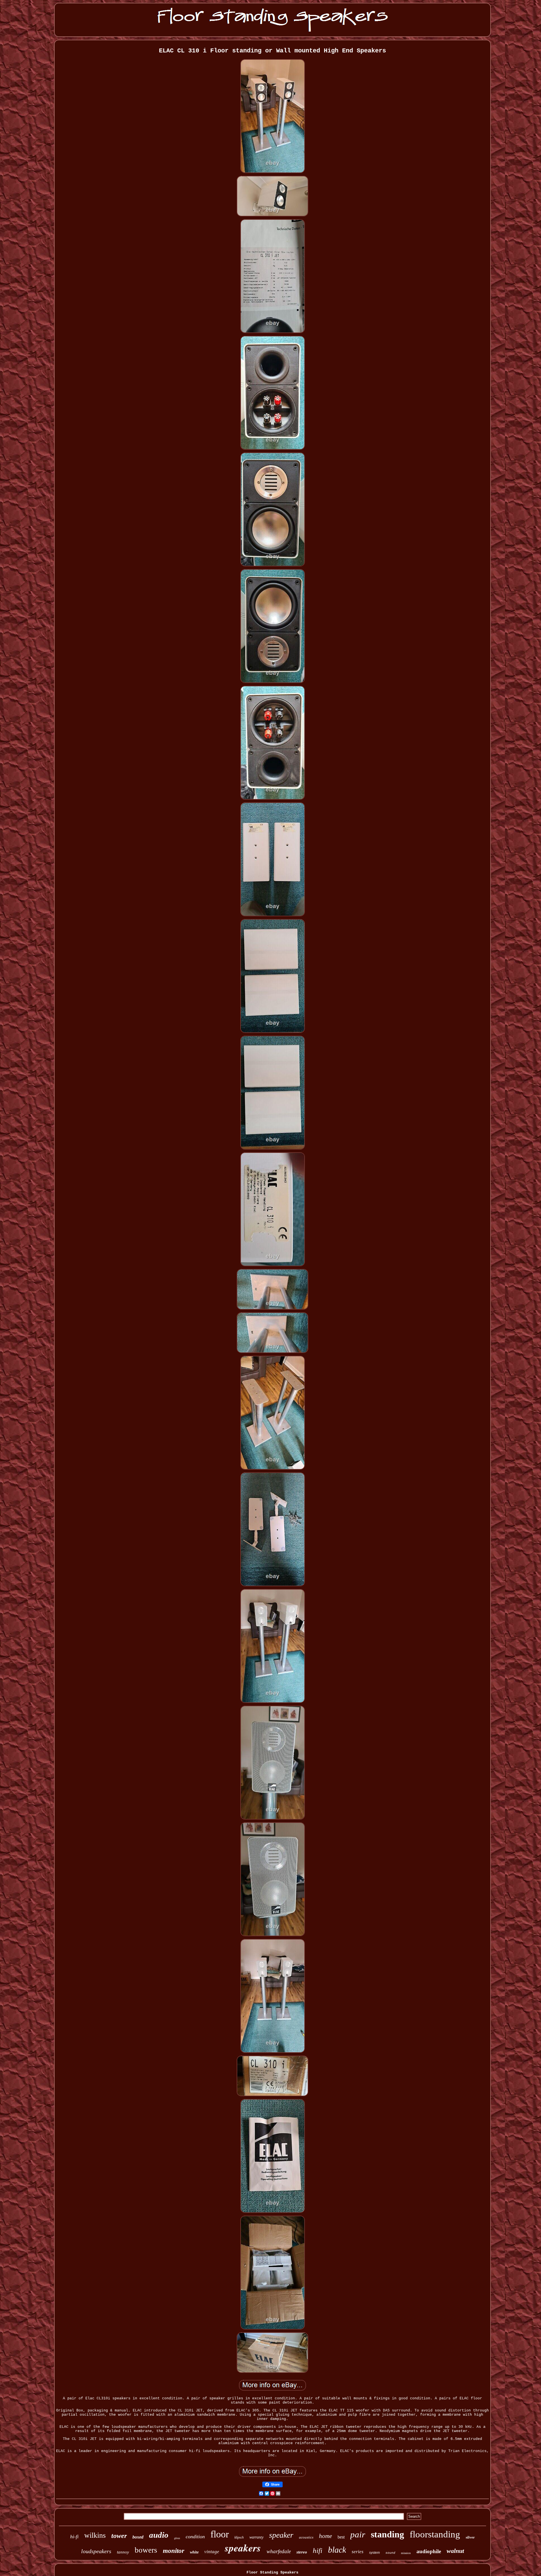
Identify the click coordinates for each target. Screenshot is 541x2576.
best (341, 2537)
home (325, 2536)
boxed (138, 2537)
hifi (318, 2551)
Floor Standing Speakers (272, 2572)
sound (390, 2553)
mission (406, 2553)
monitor (174, 2551)
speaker (281, 2535)
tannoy (123, 2552)
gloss (177, 2538)
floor (220, 2534)
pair (358, 2534)
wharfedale (279, 2551)
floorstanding (435, 2534)
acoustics (306, 2537)
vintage (212, 2552)
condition (195, 2537)
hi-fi (74, 2537)
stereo (302, 2552)
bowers (146, 2550)
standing (387, 2534)
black (337, 2550)
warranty (256, 2537)
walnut (455, 2551)
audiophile (429, 2551)
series (358, 2552)
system (374, 2553)
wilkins (95, 2535)
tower (119, 2536)
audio (159, 2535)
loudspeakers (96, 2551)
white (194, 2552)
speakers (243, 2548)
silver (470, 2537)
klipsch (239, 2537)
